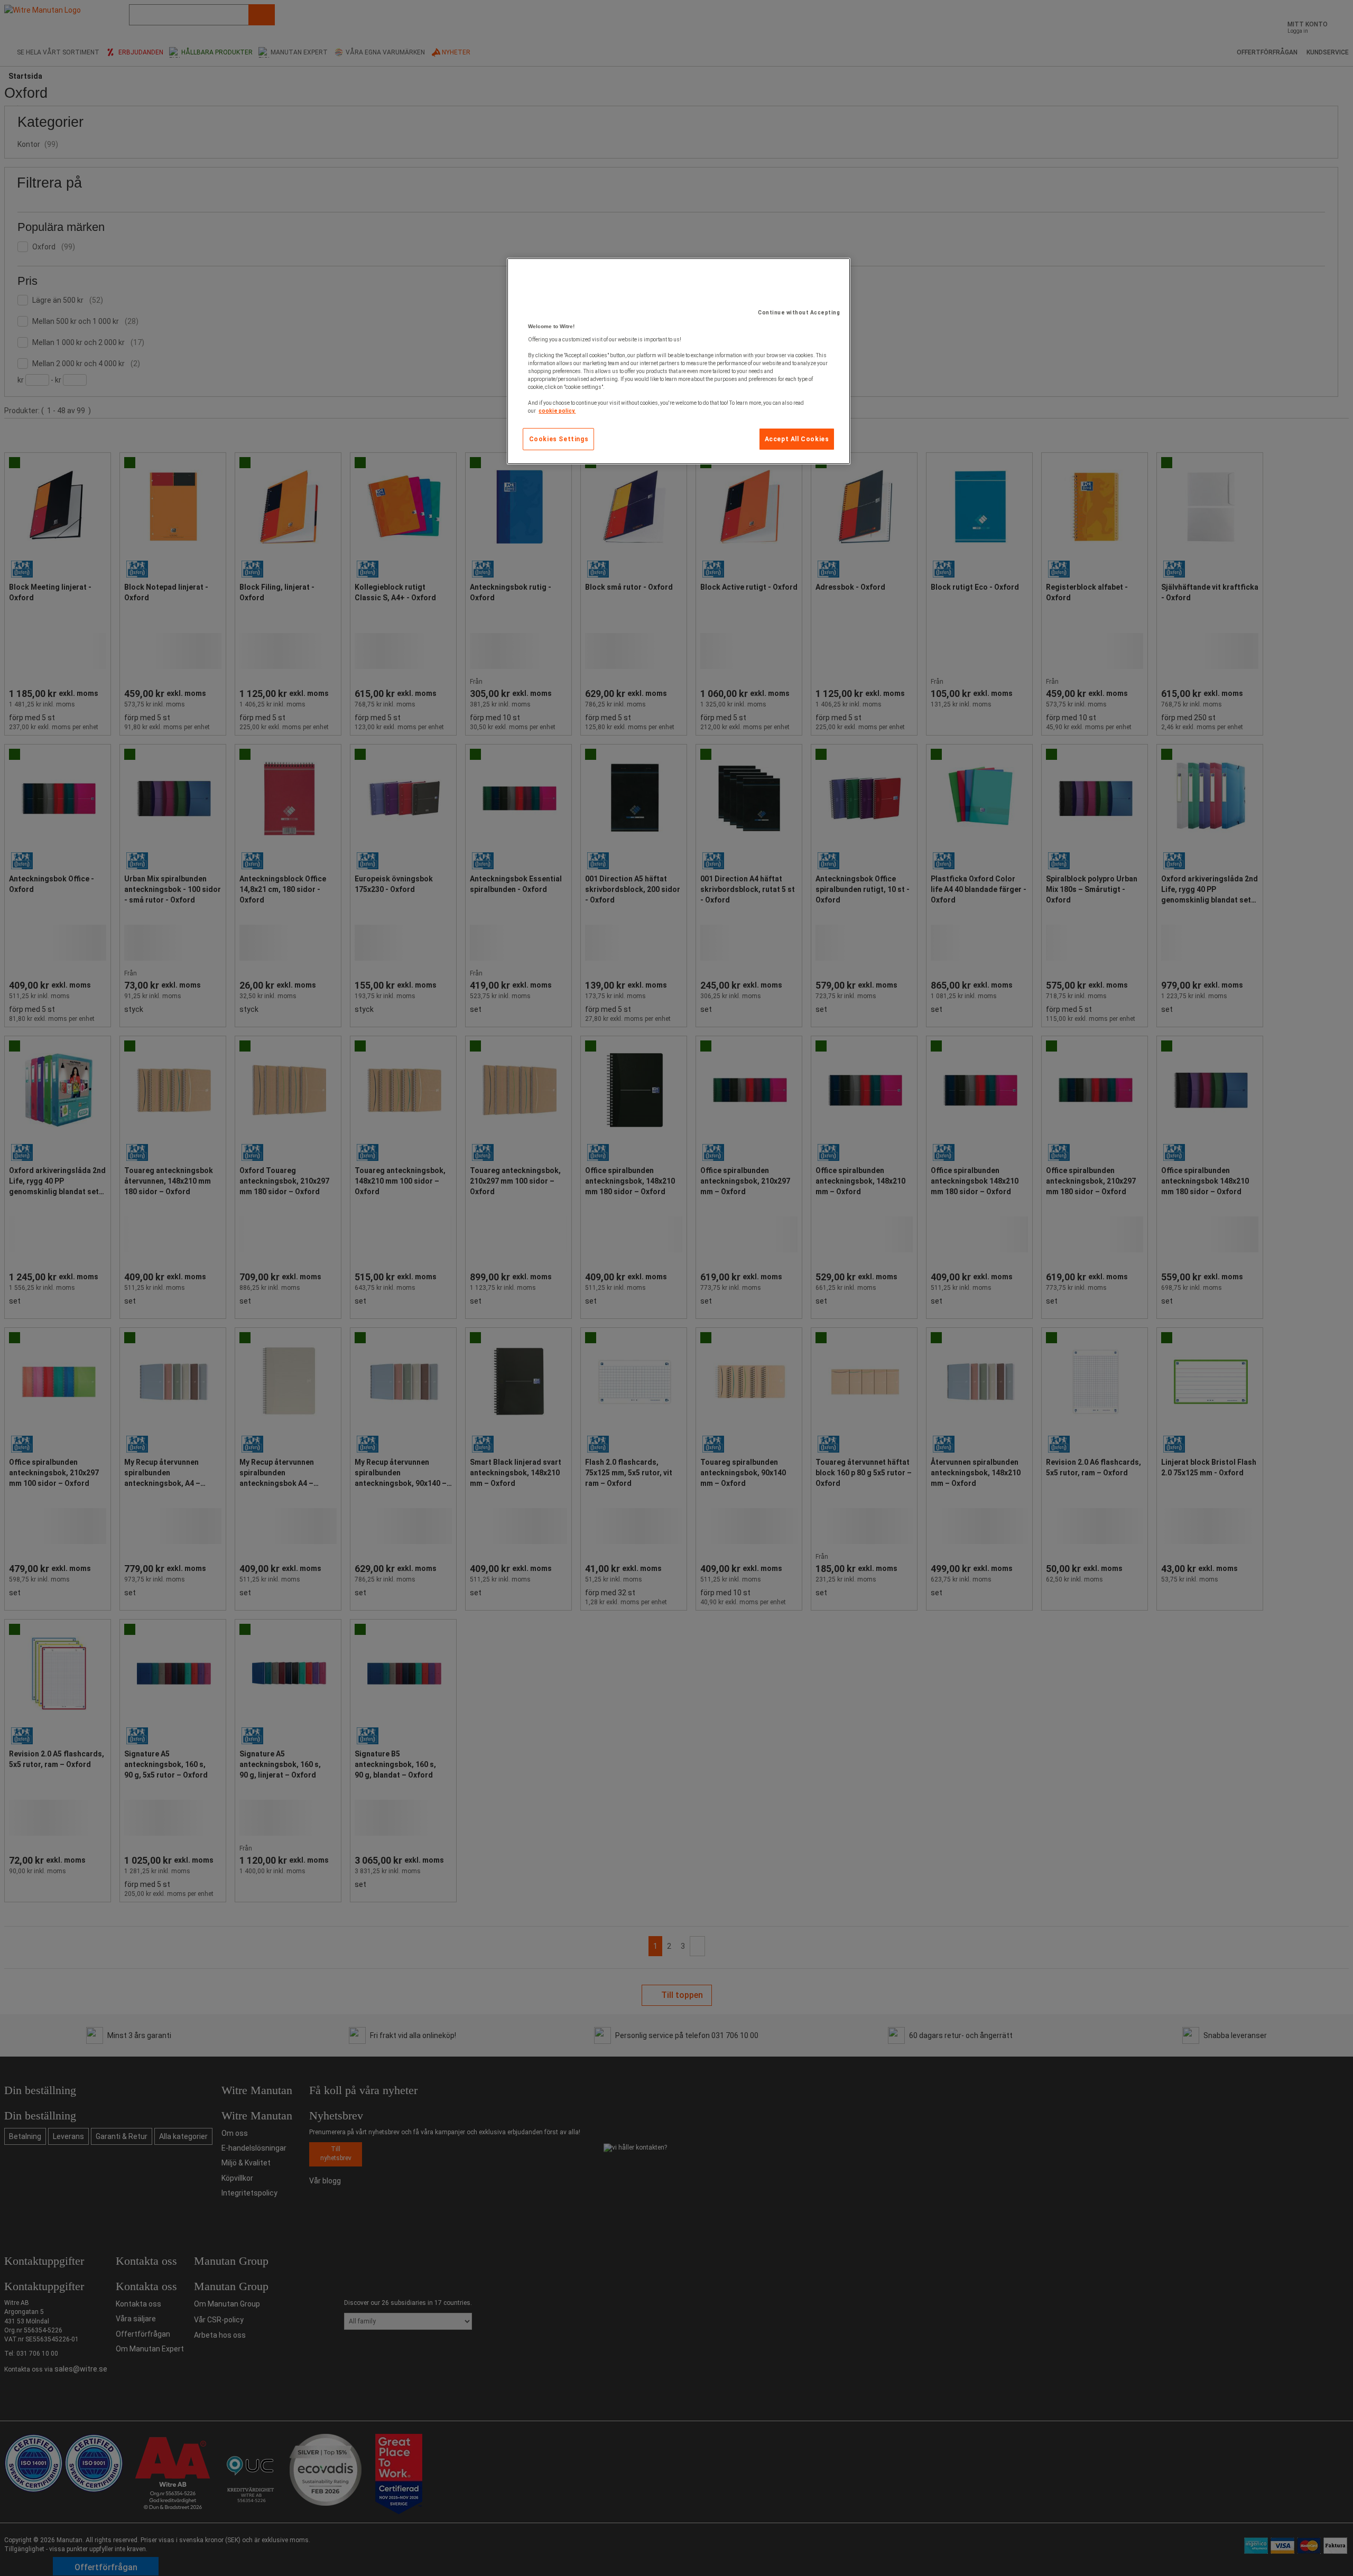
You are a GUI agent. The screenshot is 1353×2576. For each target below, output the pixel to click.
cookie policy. (557, 411)
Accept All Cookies (797, 439)
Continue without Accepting (799, 313)
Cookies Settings (559, 439)
